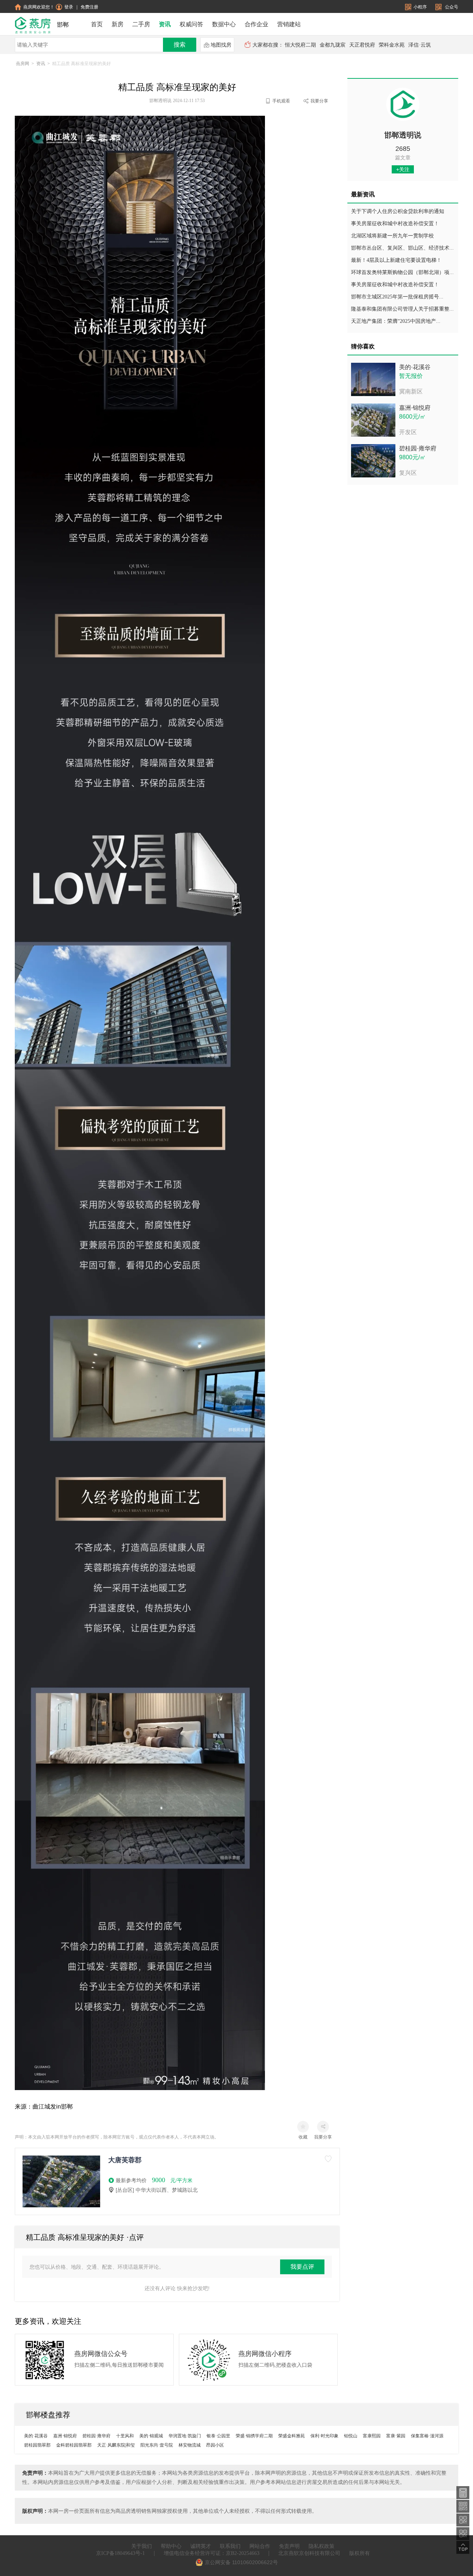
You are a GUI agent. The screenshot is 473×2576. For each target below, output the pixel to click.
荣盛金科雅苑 (292, 2436)
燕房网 (23, 64)
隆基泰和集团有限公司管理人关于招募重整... (402, 309)
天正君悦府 (362, 45)
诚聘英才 (201, 2546)
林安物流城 (190, 2445)
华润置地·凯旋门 (185, 2436)
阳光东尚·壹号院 (157, 2445)
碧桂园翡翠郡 (37, 2445)
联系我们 (230, 2546)
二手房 (141, 24)
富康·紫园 (396, 2436)
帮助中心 (171, 2546)
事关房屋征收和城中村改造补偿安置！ (395, 224)
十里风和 (125, 2436)
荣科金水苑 (392, 45)
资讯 (165, 24)
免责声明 (289, 2546)
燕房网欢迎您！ (39, 7)
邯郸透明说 (403, 135)
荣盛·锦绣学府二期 (254, 2436)
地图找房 (221, 45)
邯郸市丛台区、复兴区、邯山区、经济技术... (402, 248)
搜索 (180, 45)
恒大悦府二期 (300, 45)
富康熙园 (372, 2436)
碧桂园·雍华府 (418, 448)
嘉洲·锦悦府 (415, 408)
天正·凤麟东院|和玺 (116, 2445)
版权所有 (360, 2553)
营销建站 (289, 24)
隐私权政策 (321, 2546)
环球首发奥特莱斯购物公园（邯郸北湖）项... (402, 272)
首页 (97, 24)
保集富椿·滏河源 (427, 2436)
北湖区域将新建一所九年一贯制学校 (392, 236)
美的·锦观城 (151, 2436)
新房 (118, 24)
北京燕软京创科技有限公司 (309, 2553)
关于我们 (142, 2546)
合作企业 (256, 24)
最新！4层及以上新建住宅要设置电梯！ (396, 260)
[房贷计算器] (463, 2492)
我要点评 (302, 2267)
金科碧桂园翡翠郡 (74, 2445)
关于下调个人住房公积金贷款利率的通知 (398, 211)
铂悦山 (351, 2436)
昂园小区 (215, 2445)
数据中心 (224, 24)
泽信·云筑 (420, 45)
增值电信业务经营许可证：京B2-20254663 (212, 2553)
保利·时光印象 (324, 2436)
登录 (69, 7)
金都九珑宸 (333, 45)
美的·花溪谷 (415, 367)
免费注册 (89, 7)
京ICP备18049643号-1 (120, 2553)
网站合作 (260, 2546)
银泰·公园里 (218, 2436)
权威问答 (191, 24)
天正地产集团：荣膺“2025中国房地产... (396, 321)
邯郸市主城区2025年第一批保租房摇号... (397, 297)
